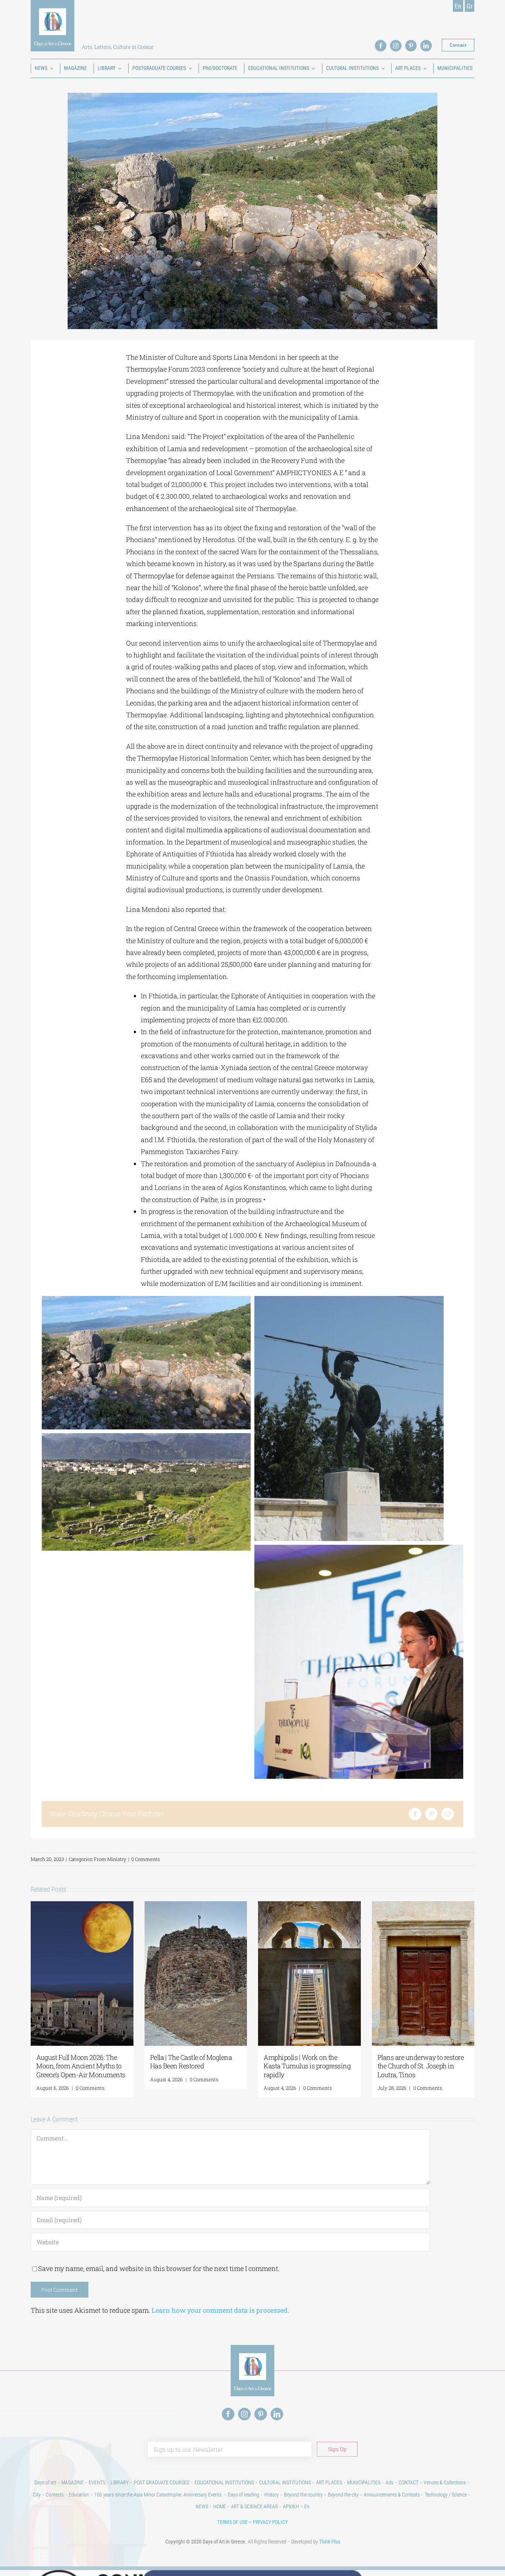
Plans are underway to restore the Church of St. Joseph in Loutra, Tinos (421, 2066)
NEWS (202, 2506)
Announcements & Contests (392, 2495)
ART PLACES (329, 2482)
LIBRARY (120, 2482)
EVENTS (97, 2482)
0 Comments (145, 1859)
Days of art (45, 2482)
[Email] (448, 1814)
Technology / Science (446, 2495)
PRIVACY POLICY (270, 2522)
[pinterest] (411, 46)
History (272, 2495)
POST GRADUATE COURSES (162, 2482)
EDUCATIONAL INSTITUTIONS (224, 2482)
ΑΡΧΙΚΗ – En (296, 2506)
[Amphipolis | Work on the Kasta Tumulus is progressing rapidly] (309, 1906)
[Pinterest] (431, 1814)
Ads (389, 2482)
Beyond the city (343, 2495)
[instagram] (396, 46)
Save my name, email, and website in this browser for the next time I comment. (159, 2268)
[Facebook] (415, 1814)
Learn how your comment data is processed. (220, 2310)
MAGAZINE (72, 2482)
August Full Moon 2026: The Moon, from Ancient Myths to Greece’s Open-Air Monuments (81, 2066)
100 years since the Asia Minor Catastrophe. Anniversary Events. (158, 2495)
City (37, 2495)
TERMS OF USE (233, 2522)
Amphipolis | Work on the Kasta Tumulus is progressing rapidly (307, 2066)
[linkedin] (426, 46)
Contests (55, 2495)
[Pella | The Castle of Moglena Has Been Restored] (196, 1906)
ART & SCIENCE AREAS (254, 2506)
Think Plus (330, 2542)
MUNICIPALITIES (364, 2482)
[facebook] (381, 46)
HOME (220, 2506)
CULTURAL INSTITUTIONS (285, 2482)
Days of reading (243, 2495)
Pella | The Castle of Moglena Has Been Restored (191, 2062)
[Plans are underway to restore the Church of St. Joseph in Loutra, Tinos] (423, 1906)
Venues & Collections (445, 2482)
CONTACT (409, 2482)
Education (79, 2495)
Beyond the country (303, 2495)
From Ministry (110, 1859)
